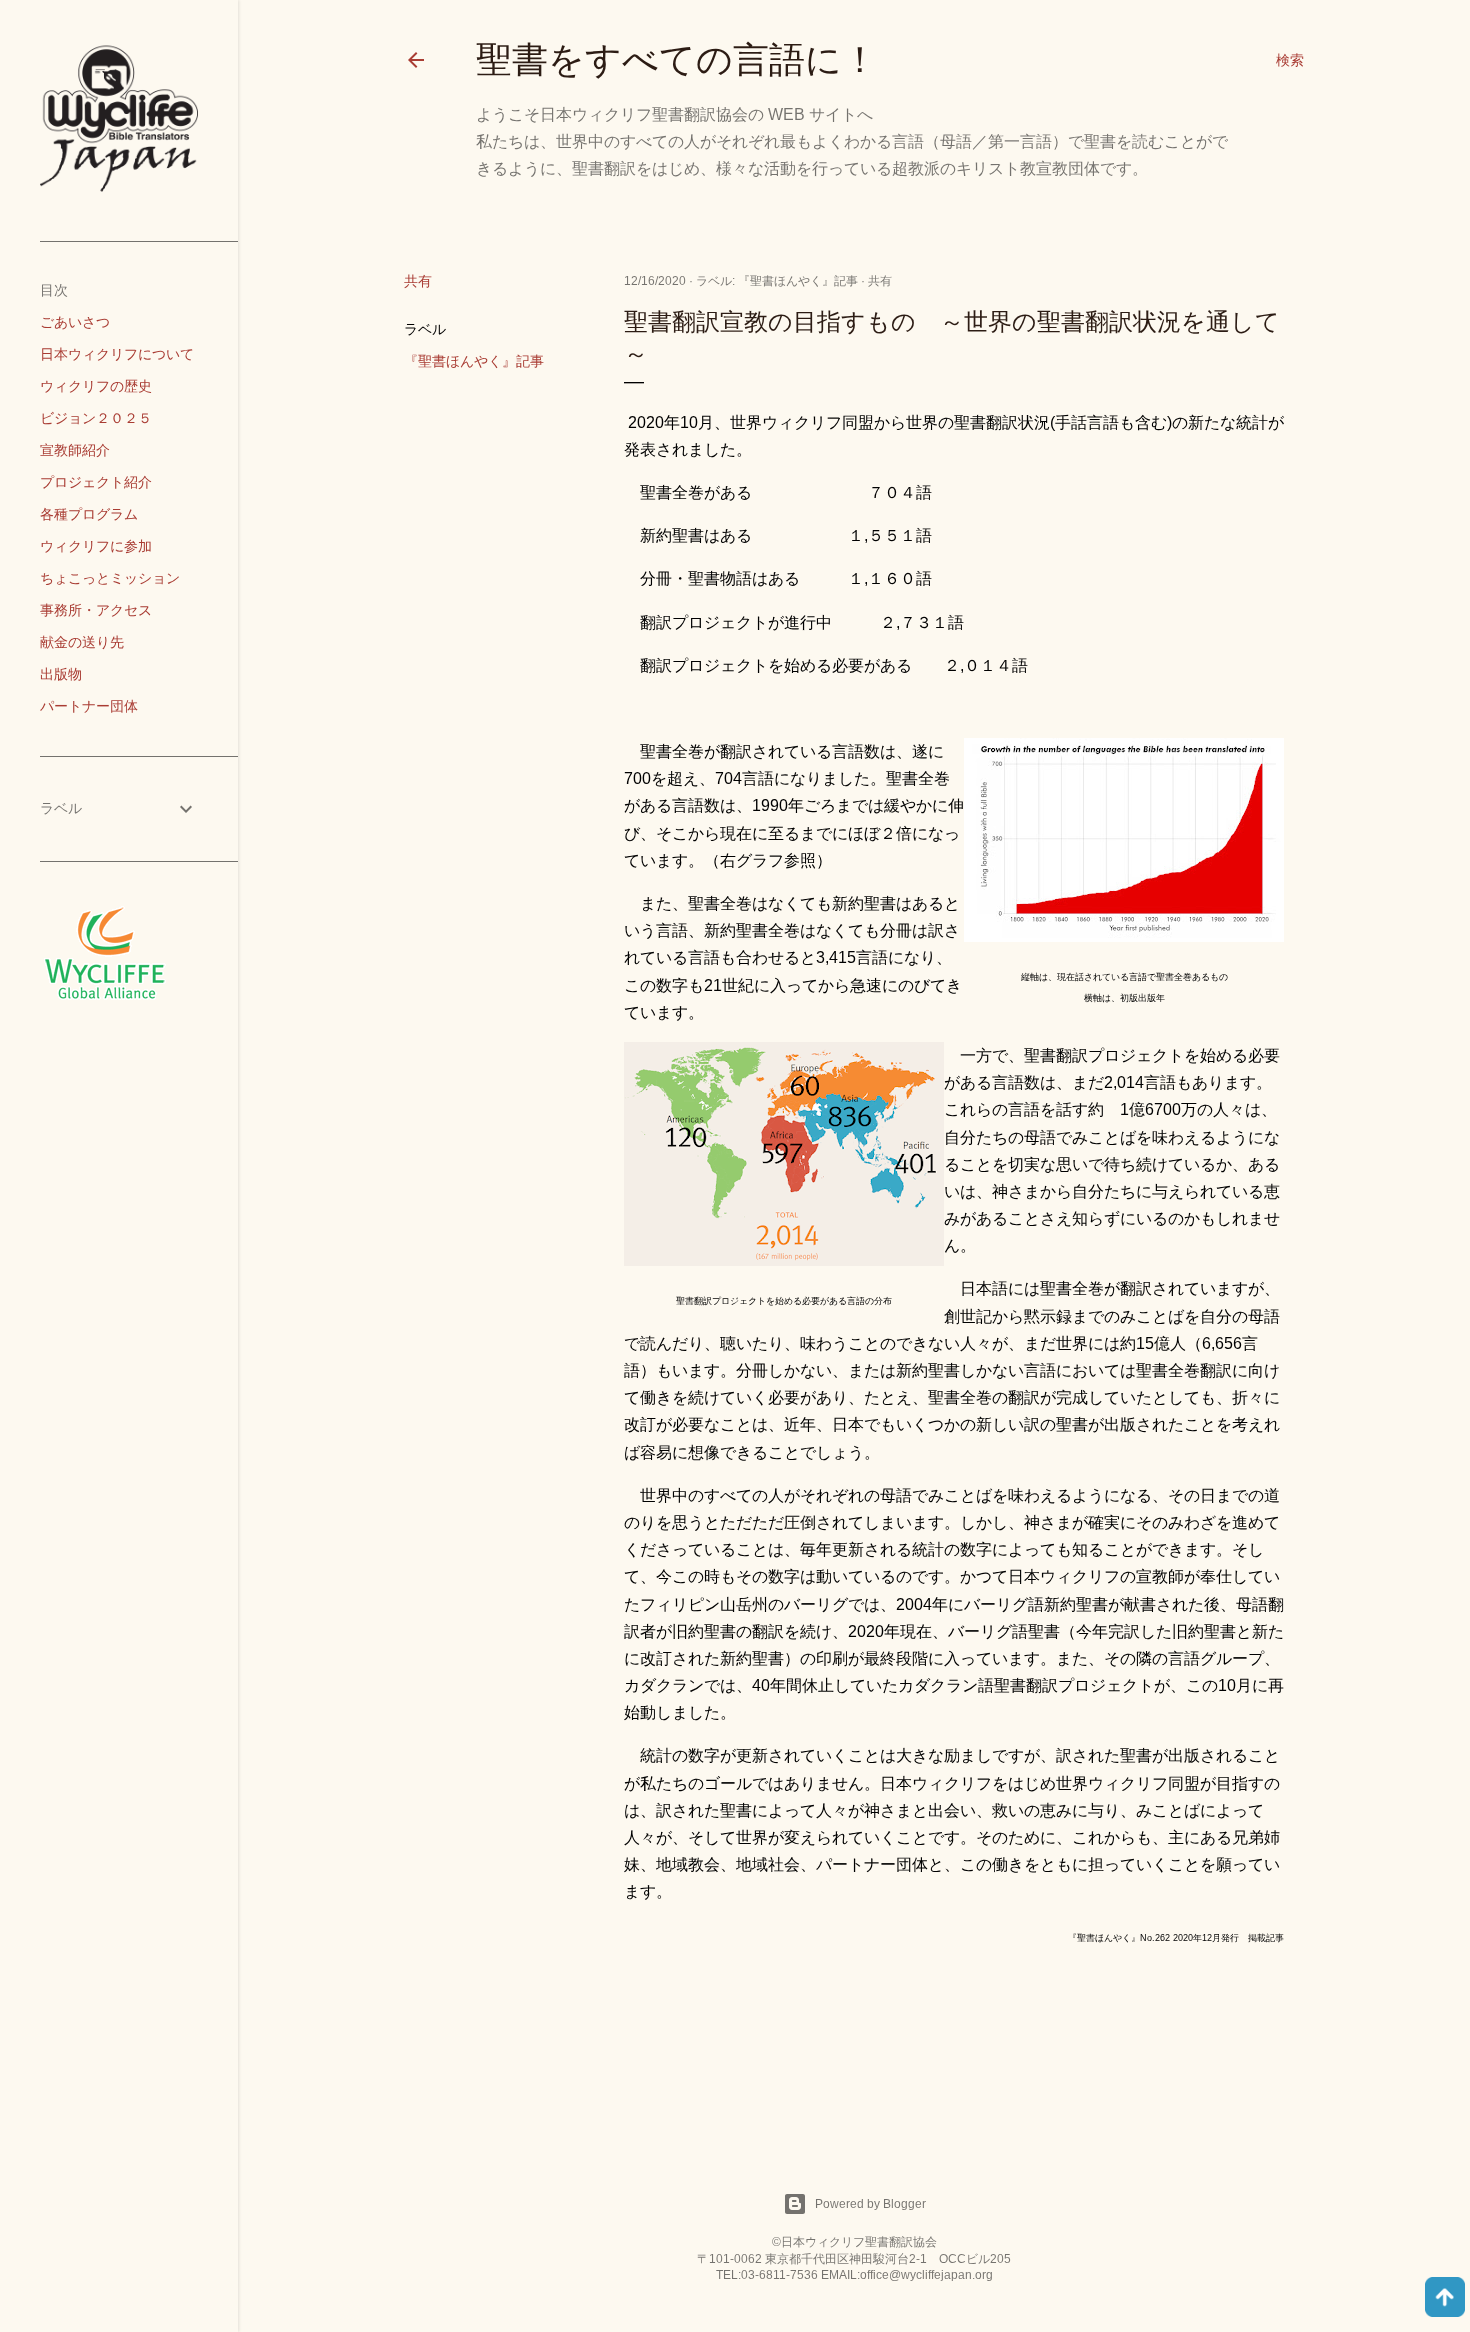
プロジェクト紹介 (96, 482)
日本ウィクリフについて (117, 354)
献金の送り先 (82, 642)
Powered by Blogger (870, 2204)
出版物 (61, 674)
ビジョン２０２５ (96, 418)
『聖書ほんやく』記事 (474, 361)
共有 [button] (418, 281)
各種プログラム (89, 514)
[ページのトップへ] (1445, 2299)
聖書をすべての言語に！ (677, 59)
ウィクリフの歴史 (96, 386)
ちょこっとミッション (110, 578)
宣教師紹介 (75, 450)
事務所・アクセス (96, 610)
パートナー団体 (89, 706)
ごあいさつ (75, 322)
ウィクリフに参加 (96, 546)
